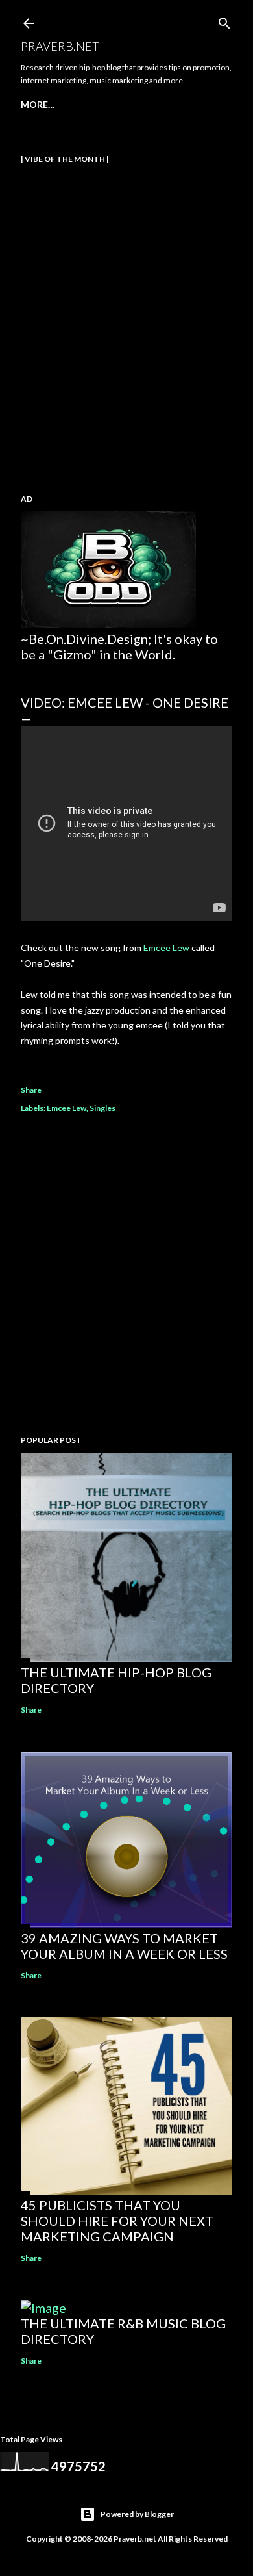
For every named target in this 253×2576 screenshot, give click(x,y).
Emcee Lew (166, 948)
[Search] (224, 20)
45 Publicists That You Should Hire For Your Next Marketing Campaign (117, 2221)
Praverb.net (60, 46)
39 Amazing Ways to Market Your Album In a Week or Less (124, 1946)
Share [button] (31, 1090)
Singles (102, 1108)
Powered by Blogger (137, 2514)
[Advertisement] (126, 1276)
